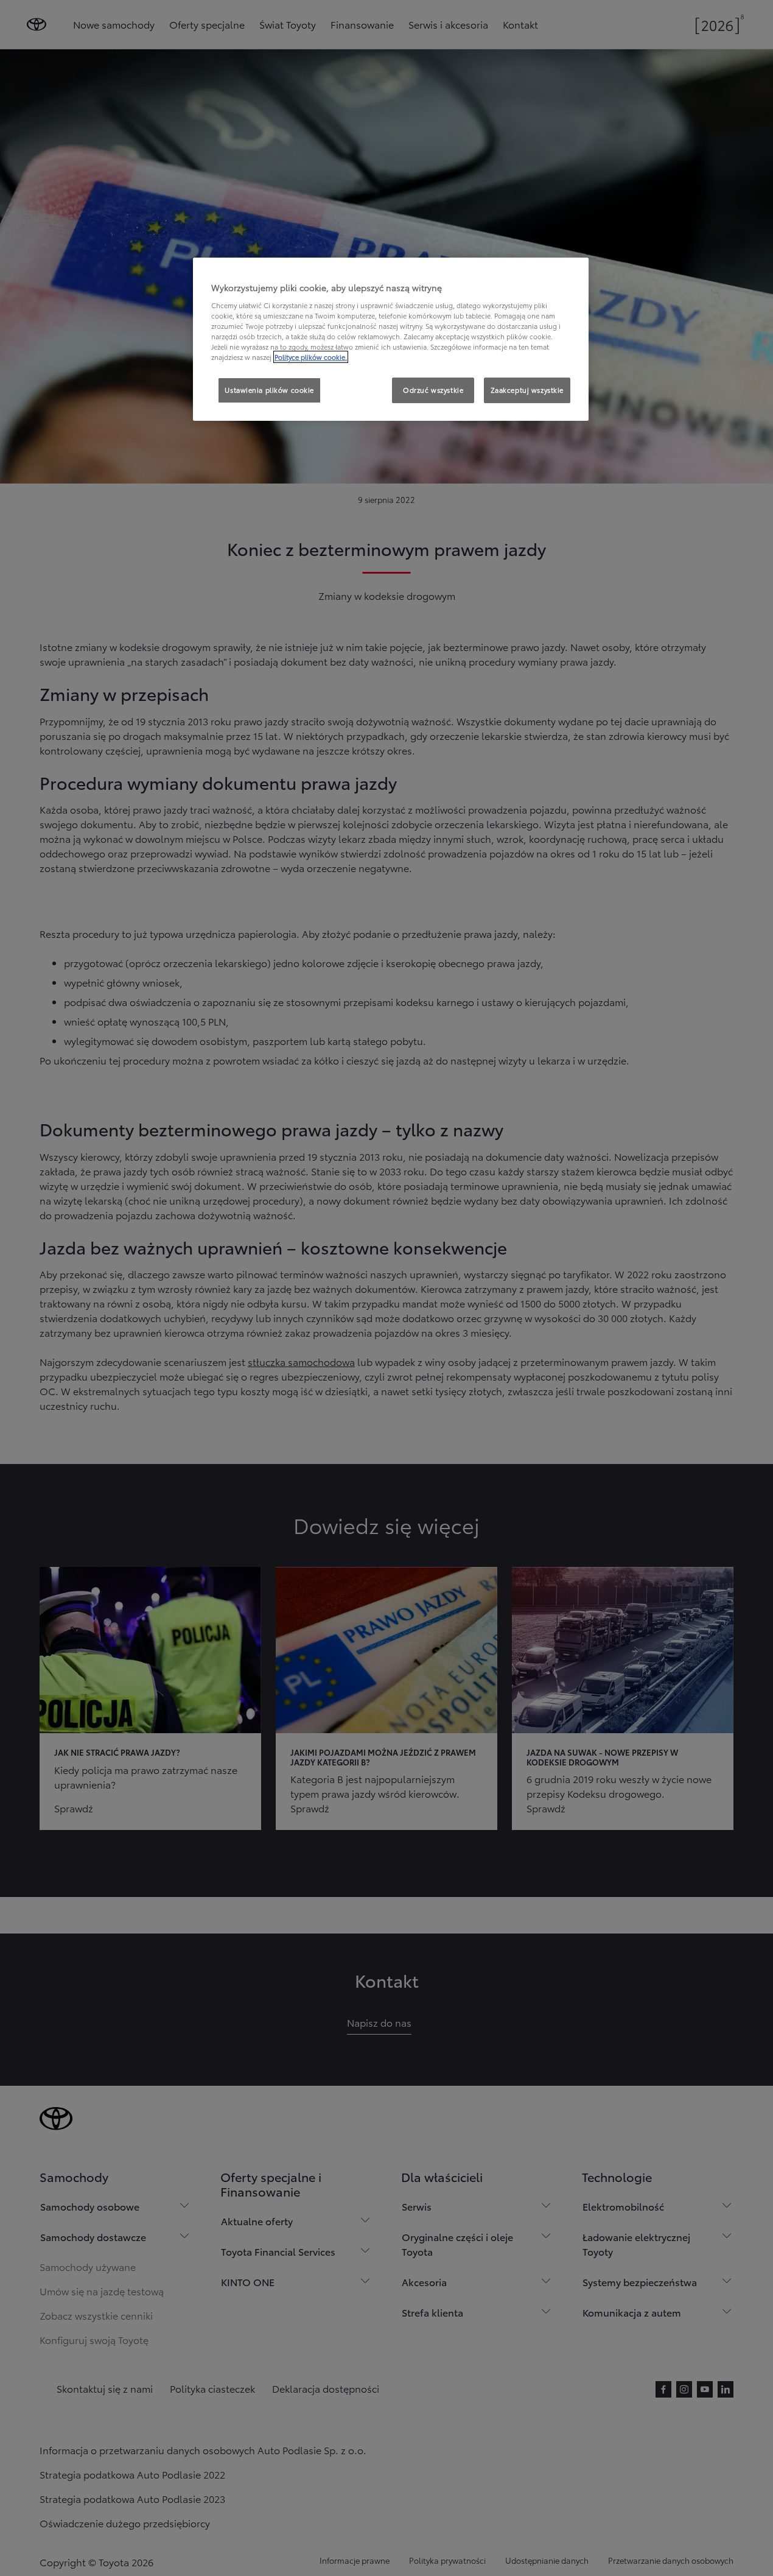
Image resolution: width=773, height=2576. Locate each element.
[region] (391, 339)
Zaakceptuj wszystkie (527, 390)
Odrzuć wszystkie (433, 390)
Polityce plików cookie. (311, 357)
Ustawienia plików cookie (269, 390)
